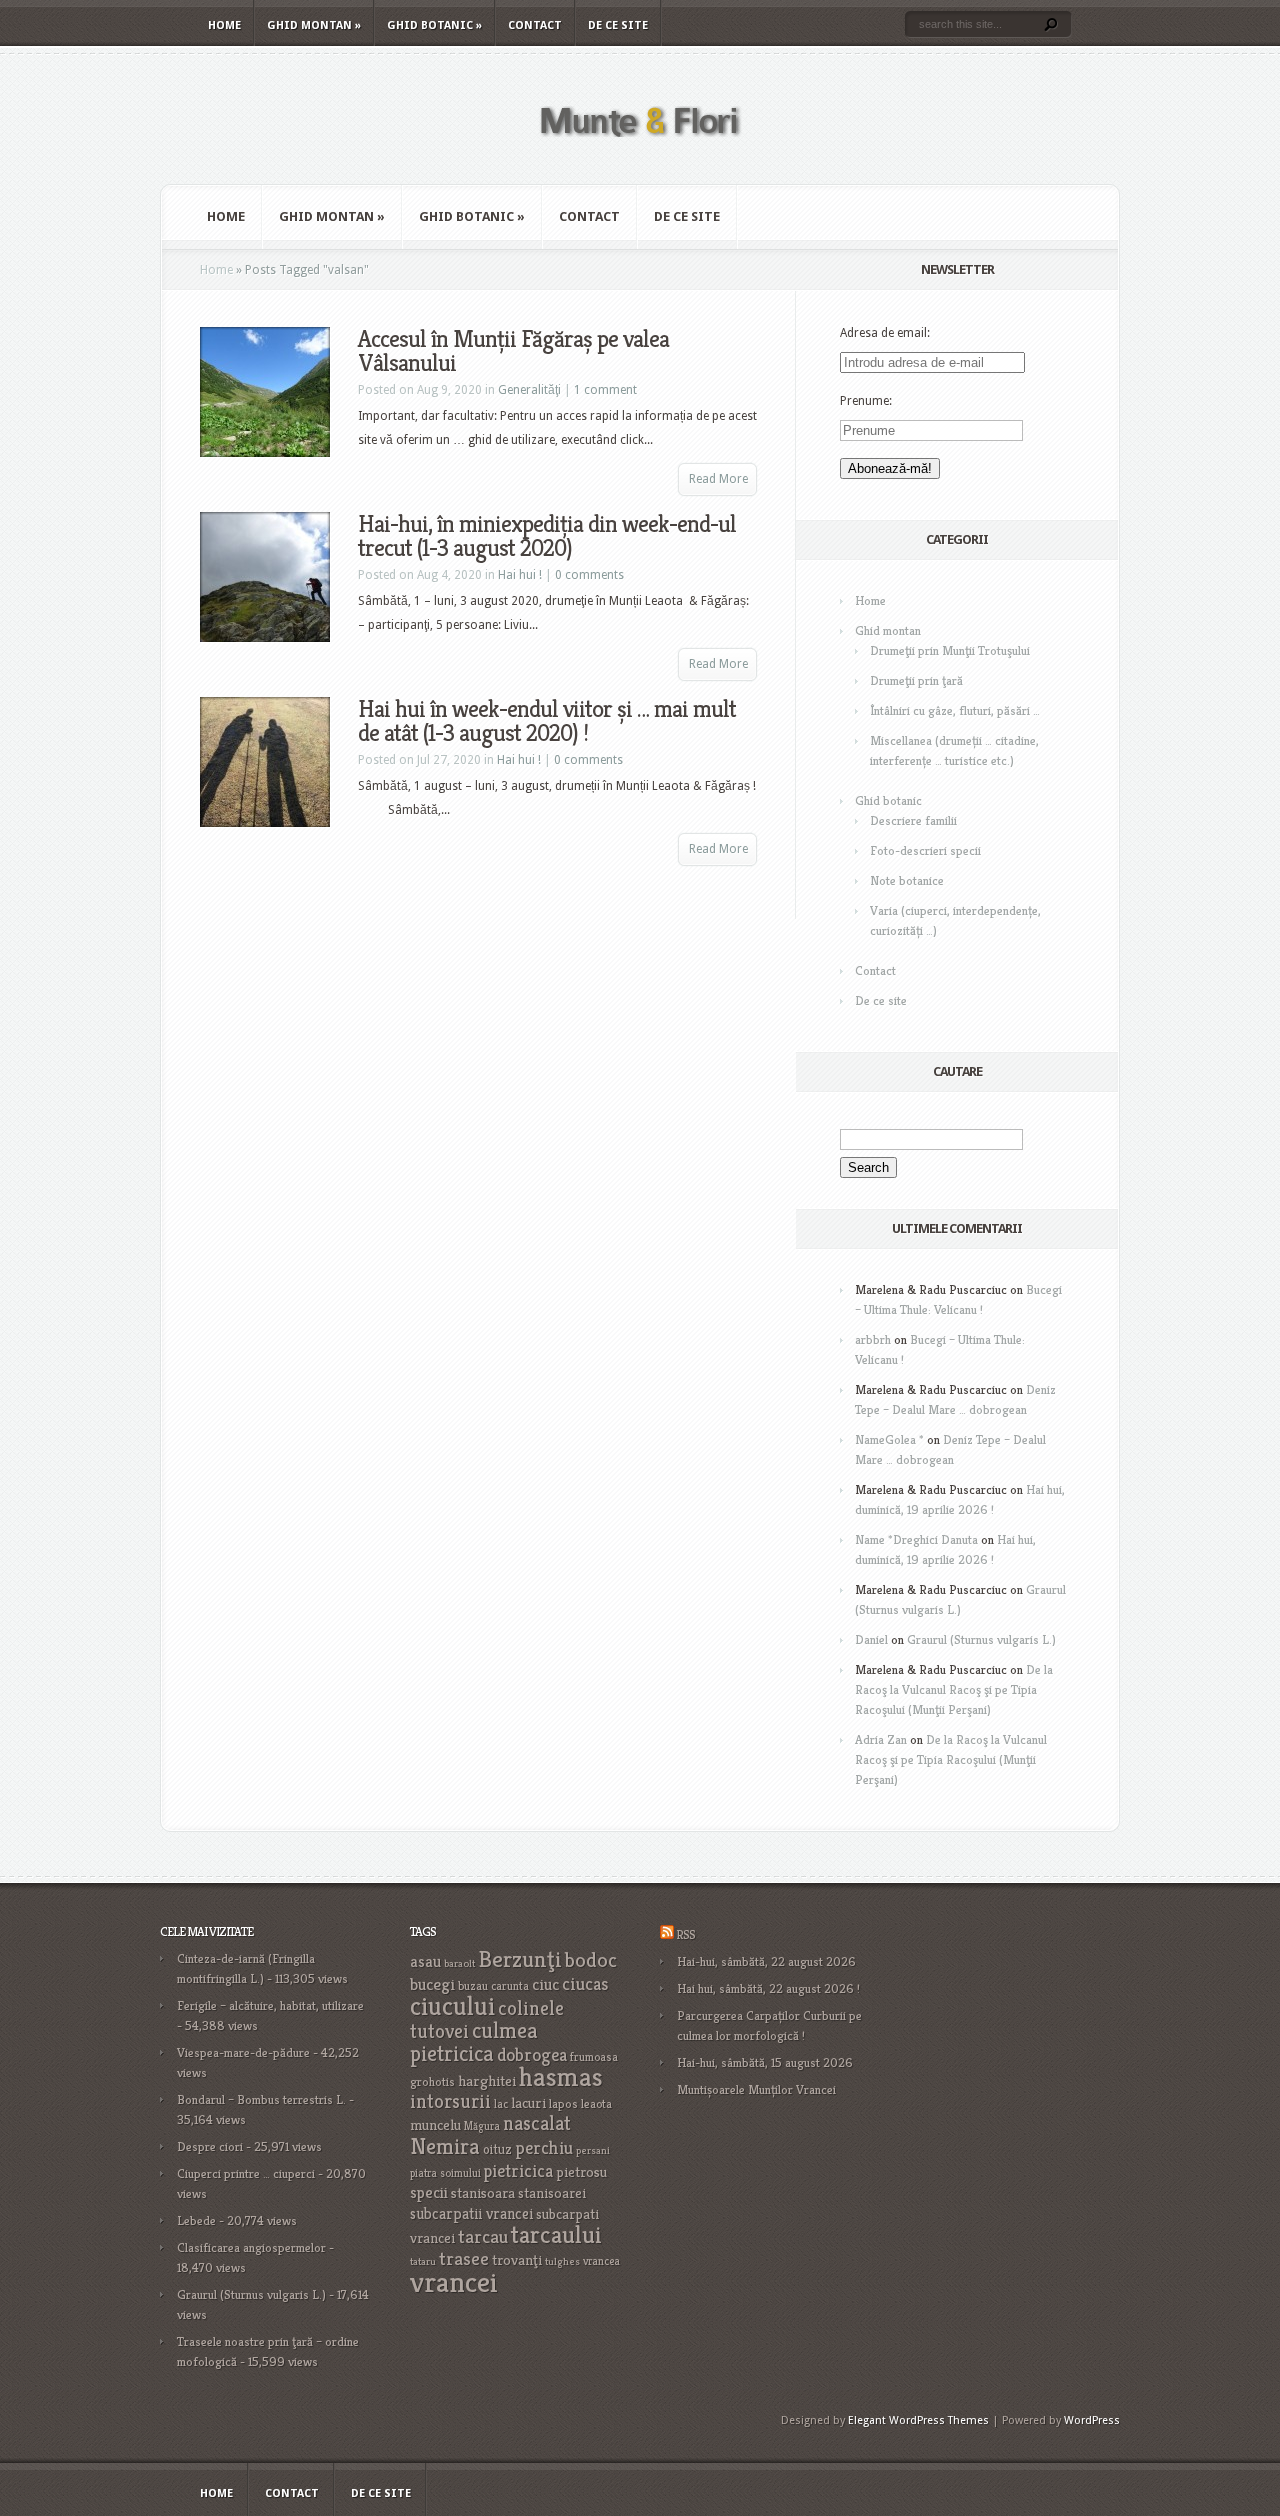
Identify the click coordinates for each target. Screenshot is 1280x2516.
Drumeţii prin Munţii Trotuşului (950, 650)
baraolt (459, 1963)
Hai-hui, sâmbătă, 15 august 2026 (765, 2062)
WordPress (1092, 2420)
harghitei (487, 2080)
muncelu (435, 2124)
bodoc (591, 1960)
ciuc (545, 1984)
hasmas (561, 2077)
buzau (473, 1985)
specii (429, 2192)
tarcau (483, 2236)
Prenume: (866, 401)
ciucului (452, 2006)
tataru (423, 2261)
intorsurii (450, 2101)
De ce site (618, 25)
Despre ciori (210, 2146)
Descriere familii (913, 820)
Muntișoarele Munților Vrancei (756, 2089)
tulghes (562, 2261)
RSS (685, 1934)
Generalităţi (529, 390)
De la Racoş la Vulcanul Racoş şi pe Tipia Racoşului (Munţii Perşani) (954, 1689)
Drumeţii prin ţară (916, 680)
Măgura (482, 2126)
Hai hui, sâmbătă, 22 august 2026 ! (768, 1988)
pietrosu (581, 2172)
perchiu (544, 2148)
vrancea (601, 2261)
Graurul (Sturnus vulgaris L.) (981, 1639)
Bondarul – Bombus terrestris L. (261, 2099)
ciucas (585, 1983)
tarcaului (556, 2234)
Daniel (871, 1639)
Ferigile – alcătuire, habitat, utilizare (270, 2005)
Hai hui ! (520, 575)
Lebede (196, 2220)
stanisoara (483, 2193)
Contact (535, 25)
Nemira (445, 2146)
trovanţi (517, 2260)
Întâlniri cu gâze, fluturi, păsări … (955, 710)
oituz (497, 2149)
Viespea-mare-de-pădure (243, 2052)
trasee (464, 2258)
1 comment (605, 390)
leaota (596, 2103)
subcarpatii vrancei (471, 2213)
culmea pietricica (474, 2042)
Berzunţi (520, 1959)
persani (593, 2150)
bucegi (432, 1984)
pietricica (518, 2171)
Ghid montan (314, 25)
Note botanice (907, 880)
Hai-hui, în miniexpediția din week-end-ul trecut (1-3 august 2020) (547, 536)
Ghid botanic (434, 25)
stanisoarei (552, 2193)
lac (501, 2104)
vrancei (454, 2281)
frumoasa (594, 2056)
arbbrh (873, 1339)
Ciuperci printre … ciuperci (246, 2173)
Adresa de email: (885, 333)
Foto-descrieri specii (925, 850)
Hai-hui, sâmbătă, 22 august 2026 (766, 1961)
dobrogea (532, 2054)
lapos (563, 2104)
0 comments (589, 575)
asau (425, 1961)
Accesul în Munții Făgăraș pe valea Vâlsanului (513, 351)
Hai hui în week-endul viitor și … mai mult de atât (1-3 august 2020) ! (547, 721)
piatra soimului (445, 2173)
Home (224, 25)
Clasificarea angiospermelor (251, 2247)
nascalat (537, 2123)
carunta (510, 1985)
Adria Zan (881, 1739)
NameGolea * (889, 1439)
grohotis (432, 2082)
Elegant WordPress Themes (918, 2420)
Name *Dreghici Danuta (916, 1539)
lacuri (528, 2102)
